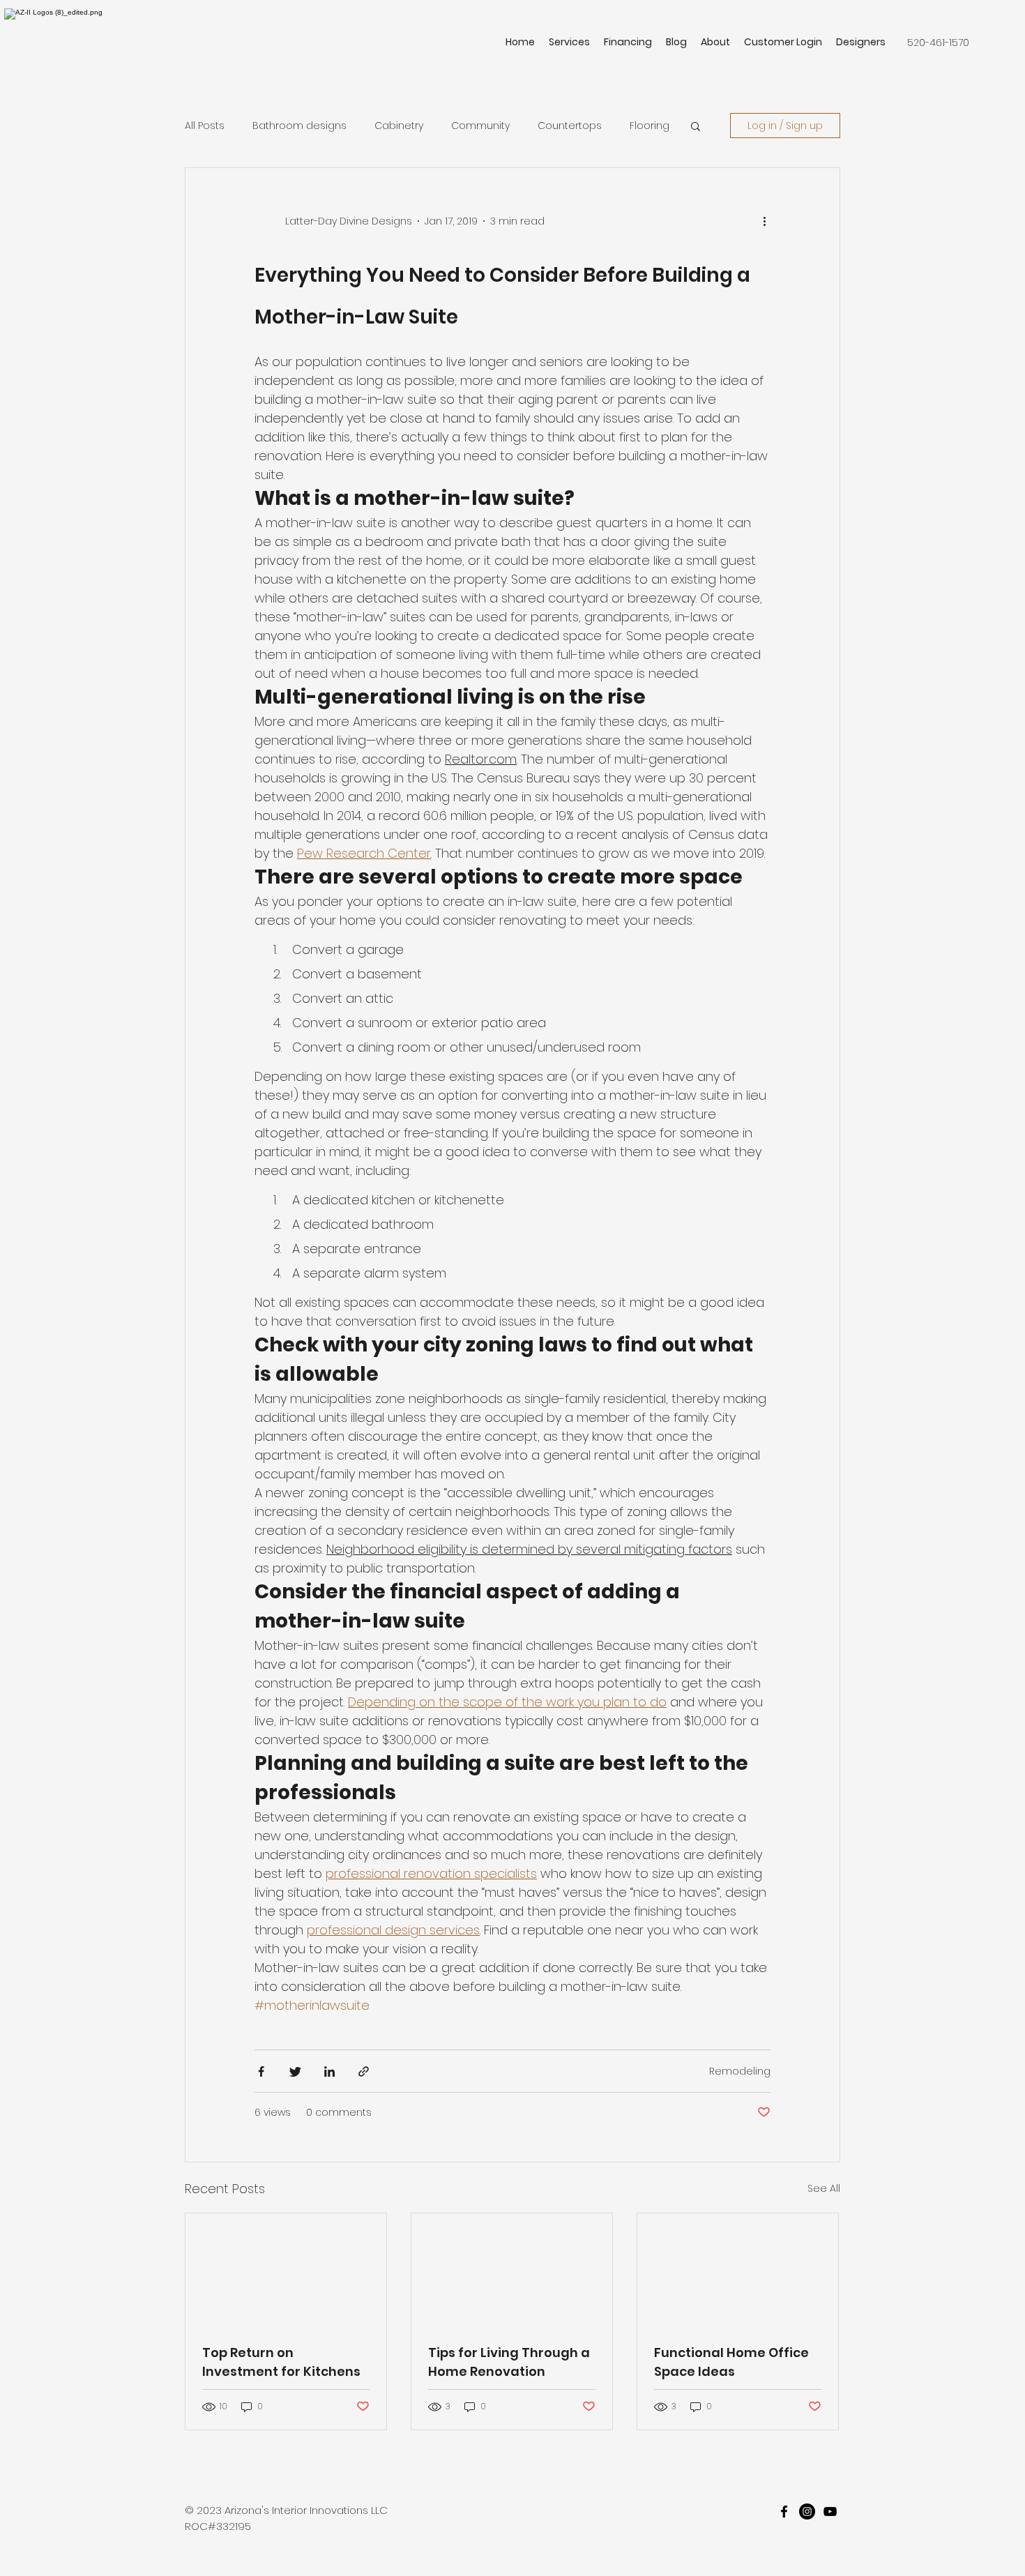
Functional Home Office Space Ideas (731, 2362)
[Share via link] (364, 2071)
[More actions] (769, 221)
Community (480, 126)
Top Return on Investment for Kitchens (281, 2362)
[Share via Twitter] (295, 2071)
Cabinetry (399, 126)
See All (824, 2188)
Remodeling (740, 2071)
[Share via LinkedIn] (329, 2071)
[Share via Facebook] (261, 2071)
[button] (696, 127)
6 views (273, 2112)
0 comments (339, 2112)
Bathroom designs (299, 126)
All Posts (205, 126)
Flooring (650, 126)
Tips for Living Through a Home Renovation (509, 2362)
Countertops (570, 126)
